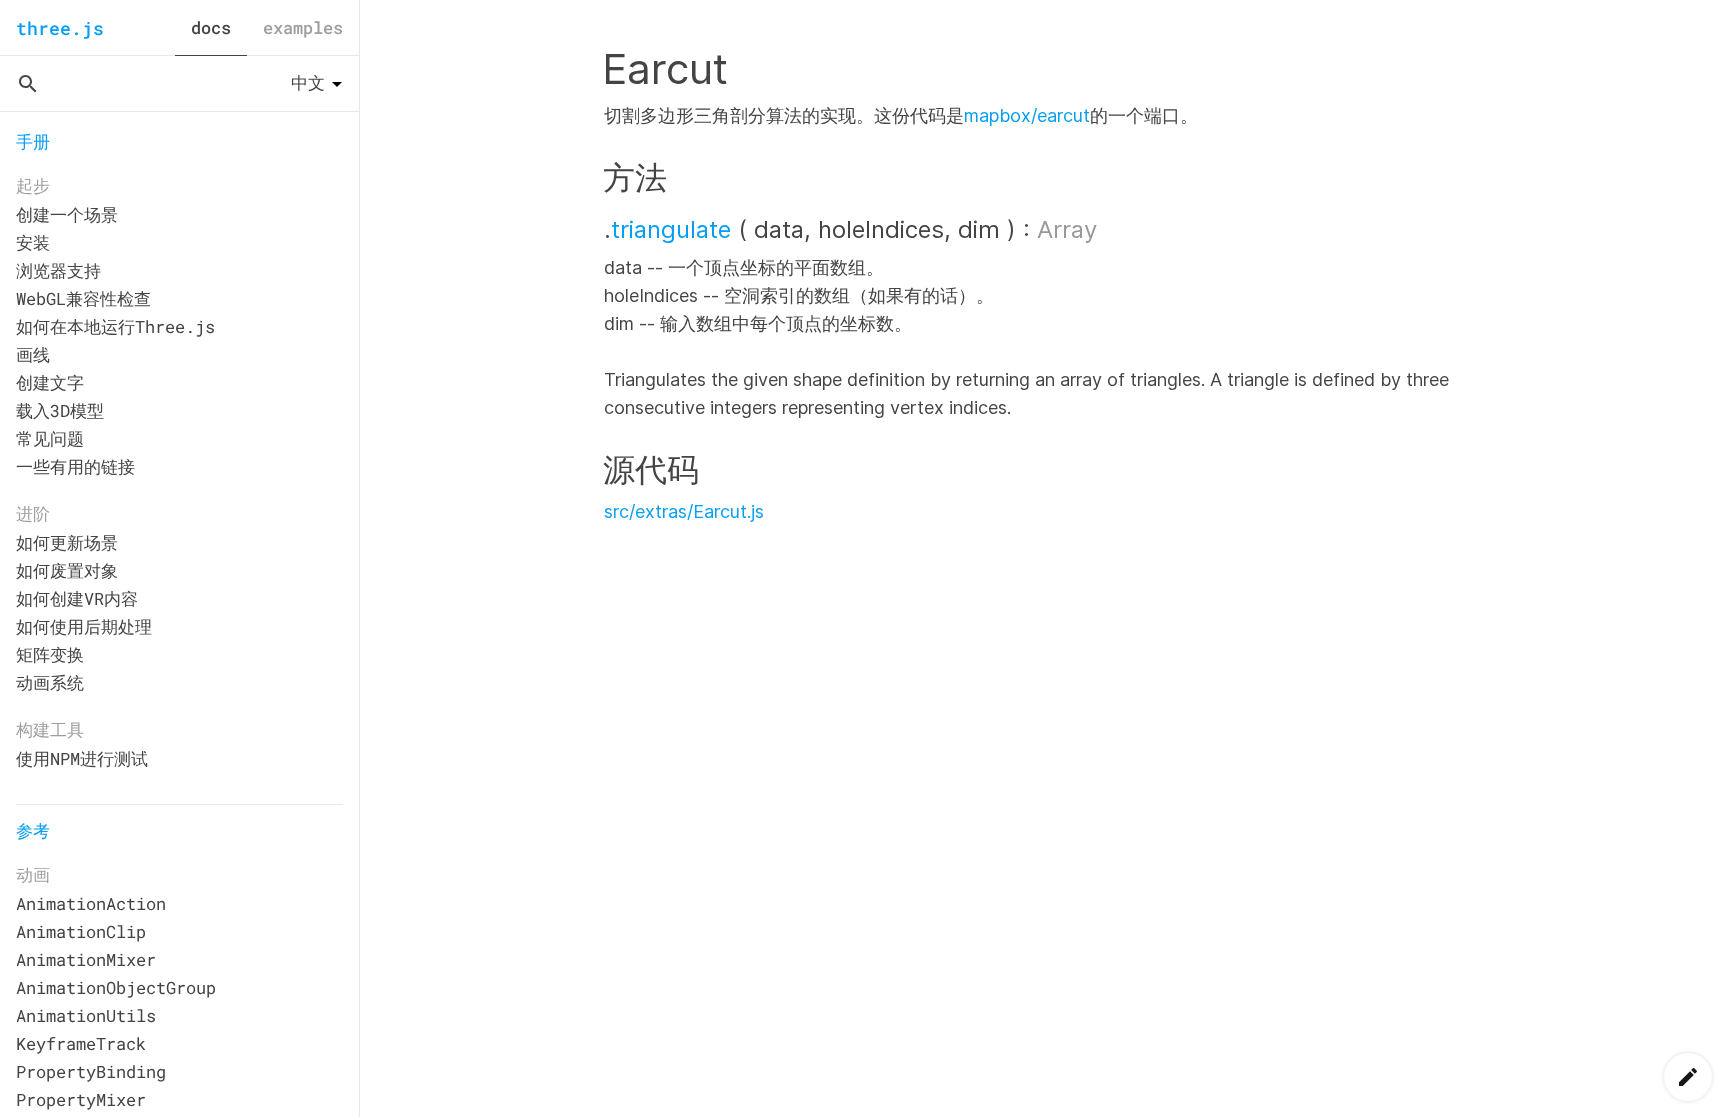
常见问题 (50, 438)
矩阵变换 (50, 654)
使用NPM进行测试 (82, 758)
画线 (33, 354)
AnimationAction (91, 903)
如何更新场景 (67, 542)
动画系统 (50, 682)
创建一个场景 (67, 214)
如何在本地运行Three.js (115, 326)
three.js (60, 28)
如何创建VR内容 (77, 598)
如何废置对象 (67, 570)
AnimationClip (81, 931)
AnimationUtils (86, 1015)
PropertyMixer (81, 1099)
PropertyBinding (91, 1071)
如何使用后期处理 (84, 626)
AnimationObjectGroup (116, 987)
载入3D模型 (60, 410)
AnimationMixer (86, 959)
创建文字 (50, 382)
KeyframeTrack (81, 1043)
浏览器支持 (58, 270)
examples (303, 27)
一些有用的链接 (75, 466)
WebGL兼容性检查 (83, 298)
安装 (33, 242)
